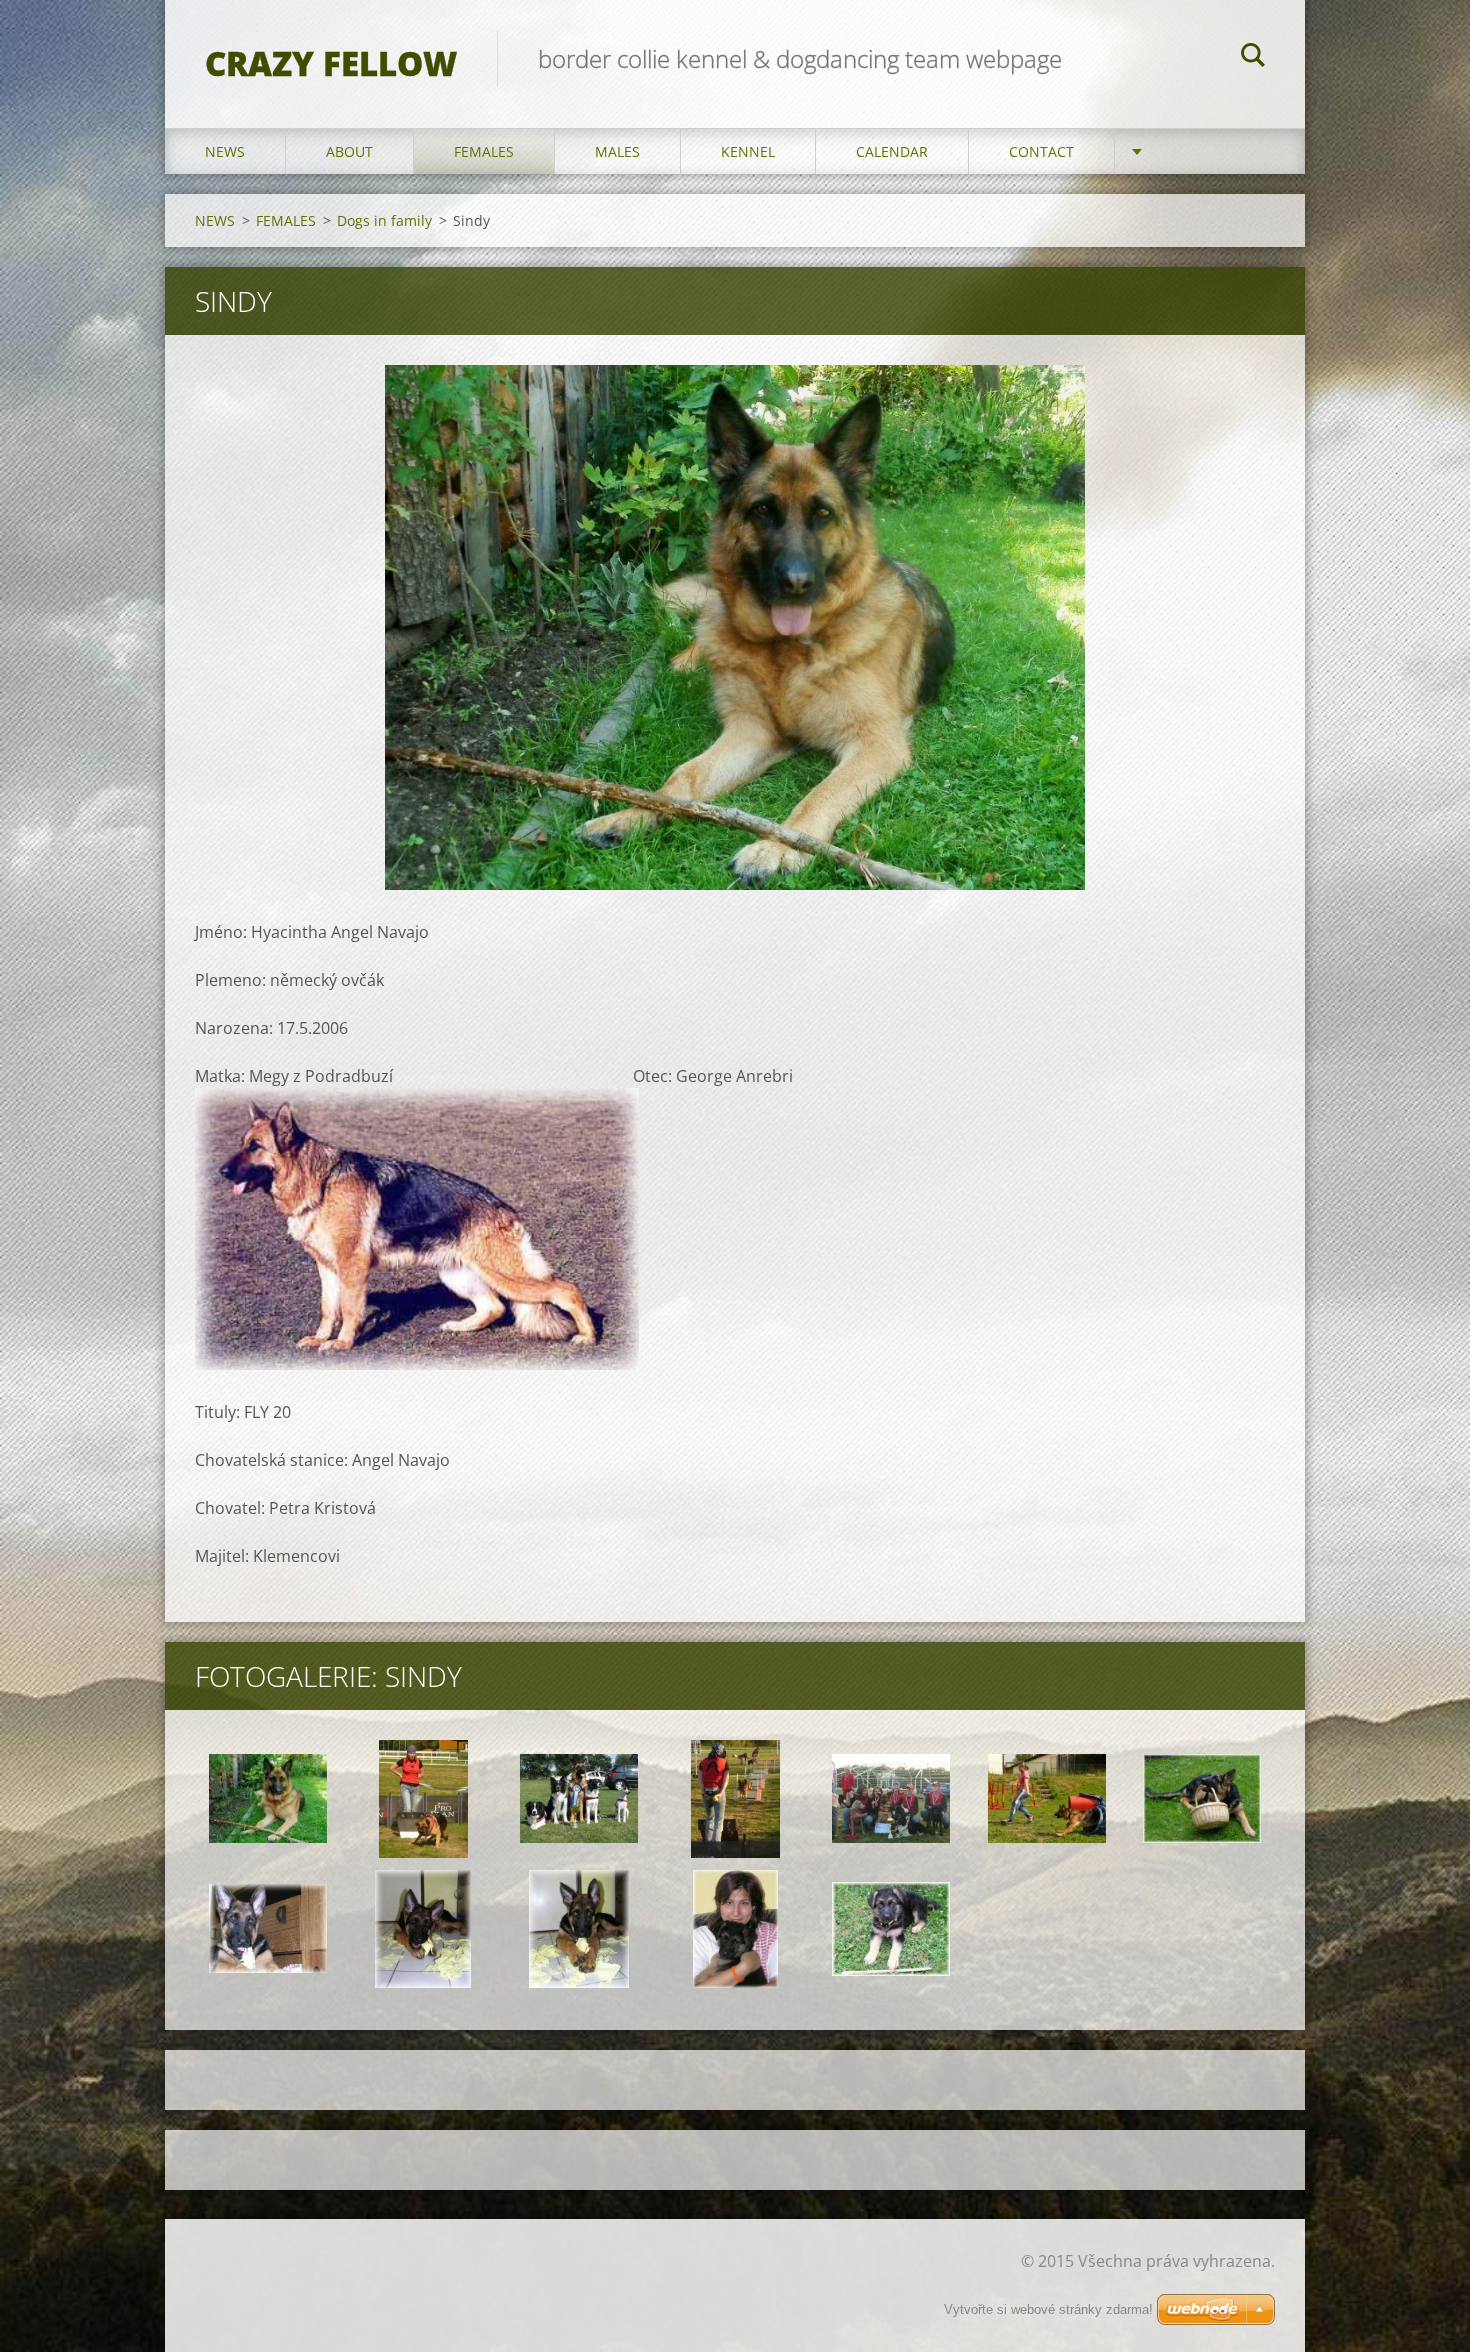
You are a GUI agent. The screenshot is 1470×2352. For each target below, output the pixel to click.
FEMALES (484, 151)
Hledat (1253, 58)
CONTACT (1041, 151)
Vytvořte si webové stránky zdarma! (1048, 2309)
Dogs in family (384, 220)
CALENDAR (892, 151)
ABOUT (349, 151)
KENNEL (748, 151)
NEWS (225, 151)
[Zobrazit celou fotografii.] (268, 1799)
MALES (617, 151)
